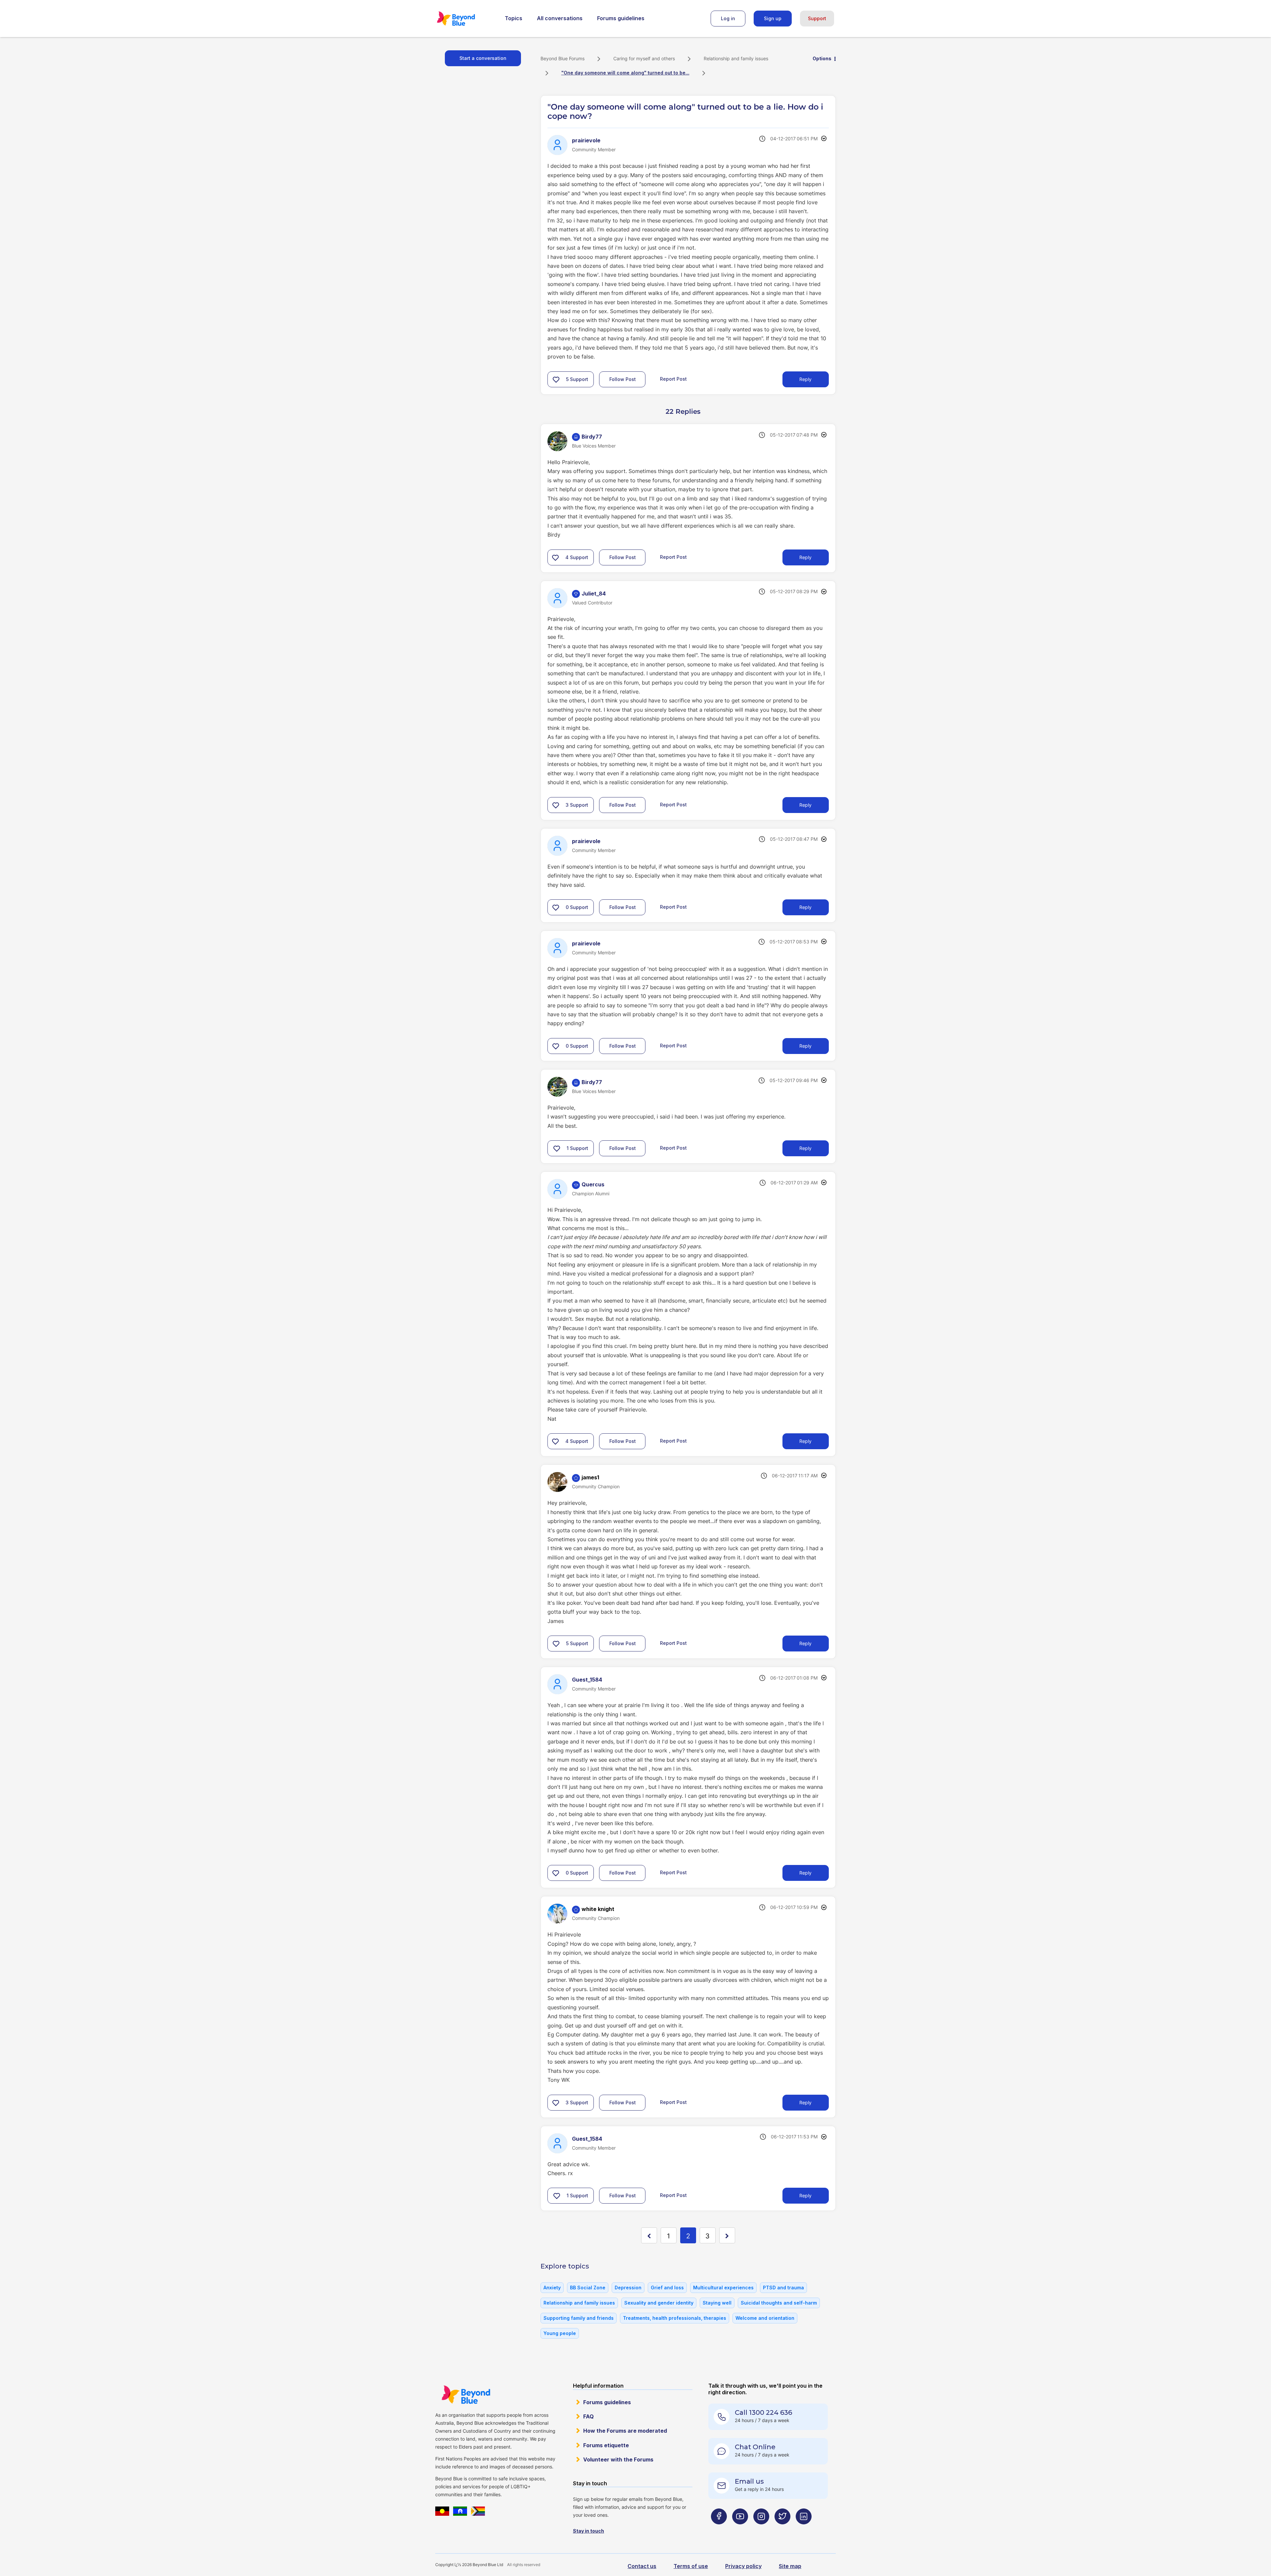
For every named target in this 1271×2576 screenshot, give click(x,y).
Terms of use (691, 2566)
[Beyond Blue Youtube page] (740, 2529)
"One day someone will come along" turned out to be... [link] (625, 73)
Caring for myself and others (644, 58)
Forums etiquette (606, 2445)
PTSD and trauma (783, 2288)
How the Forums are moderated (625, 2431)
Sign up (773, 18)
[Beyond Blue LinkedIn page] (804, 2529)
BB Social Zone (588, 2288)
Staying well (717, 2303)
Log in (728, 18)
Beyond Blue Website (466, 2395)
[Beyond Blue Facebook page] (719, 2529)
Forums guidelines (621, 18)
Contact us (642, 2566)
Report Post (673, 379)
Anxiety (552, 2288)
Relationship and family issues (736, 58)
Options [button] (822, 58)
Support (817, 18)
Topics (514, 18)
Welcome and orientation (765, 2318)
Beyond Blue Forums (465, 19)
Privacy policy (743, 2566)
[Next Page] (727, 2235)
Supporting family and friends (579, 2318)
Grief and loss (667, 2288)
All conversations (560, 18)
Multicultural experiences (723, 2288)
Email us (749, 2481)
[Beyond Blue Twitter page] (782, 2529)
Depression (628, 2288)
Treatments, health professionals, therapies (675, 2318)
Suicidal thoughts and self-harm (779, 2303)
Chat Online (755, 2447)
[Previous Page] (649, 2235)
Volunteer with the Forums (618, 2459)
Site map (790, 2566)
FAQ (588, 2416)
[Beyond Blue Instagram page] (761, 2529)
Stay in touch (588, 2531)
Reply (805, 379)
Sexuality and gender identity (659, 2303)
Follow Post (623, 379)
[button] (556, 379)
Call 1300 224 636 (763, 2412)
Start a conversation (483, 58)
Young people (560, 2333)
